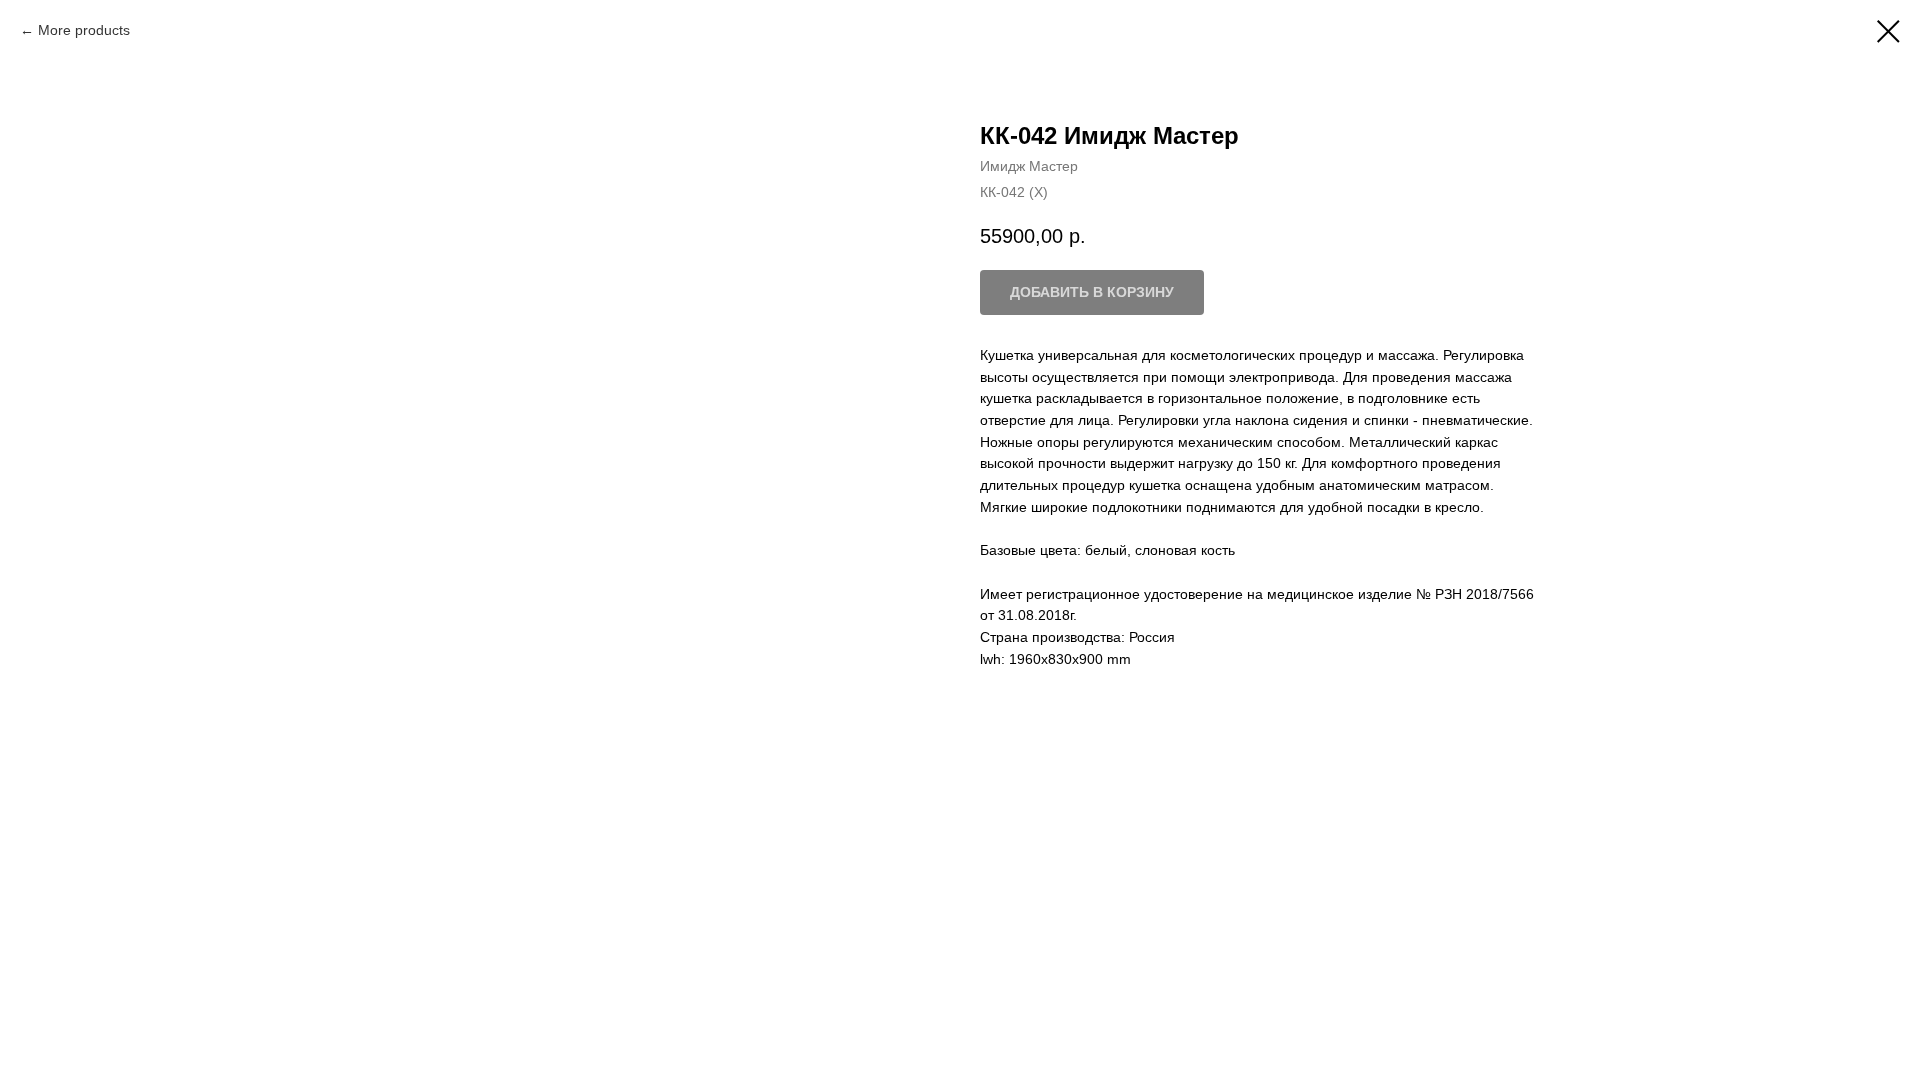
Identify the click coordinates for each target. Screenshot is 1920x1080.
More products (84, 30)
